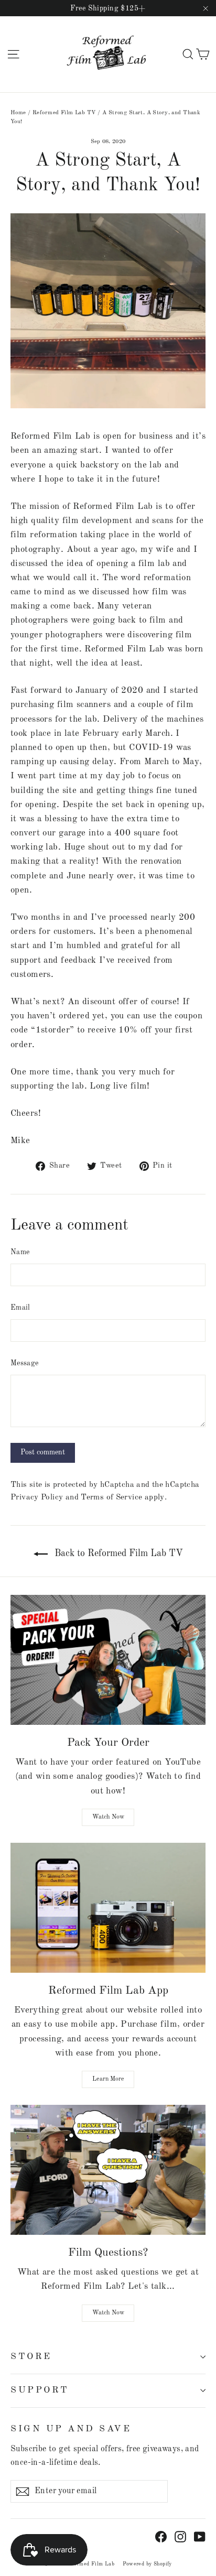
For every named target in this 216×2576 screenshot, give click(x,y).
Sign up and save (71, 2429)
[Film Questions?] (108, 2170)
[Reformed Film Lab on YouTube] (200, 2536)
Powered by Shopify (147, 2564)
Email (20, 1308)
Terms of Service (111, 1497)
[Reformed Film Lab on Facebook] (161, 2536)
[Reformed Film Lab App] (108, 1908)
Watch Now (108, 1817)
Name (20, 1252)
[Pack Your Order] (108, 1660)
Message (24, 1363)
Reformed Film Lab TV (64, 113)
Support (40, 2390)
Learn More (108, 2079)
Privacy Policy (37, 1497)
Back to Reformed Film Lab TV (117, 1553)
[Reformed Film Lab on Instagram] (180, 2536)
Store (31, 2357)
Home (18, 113)
